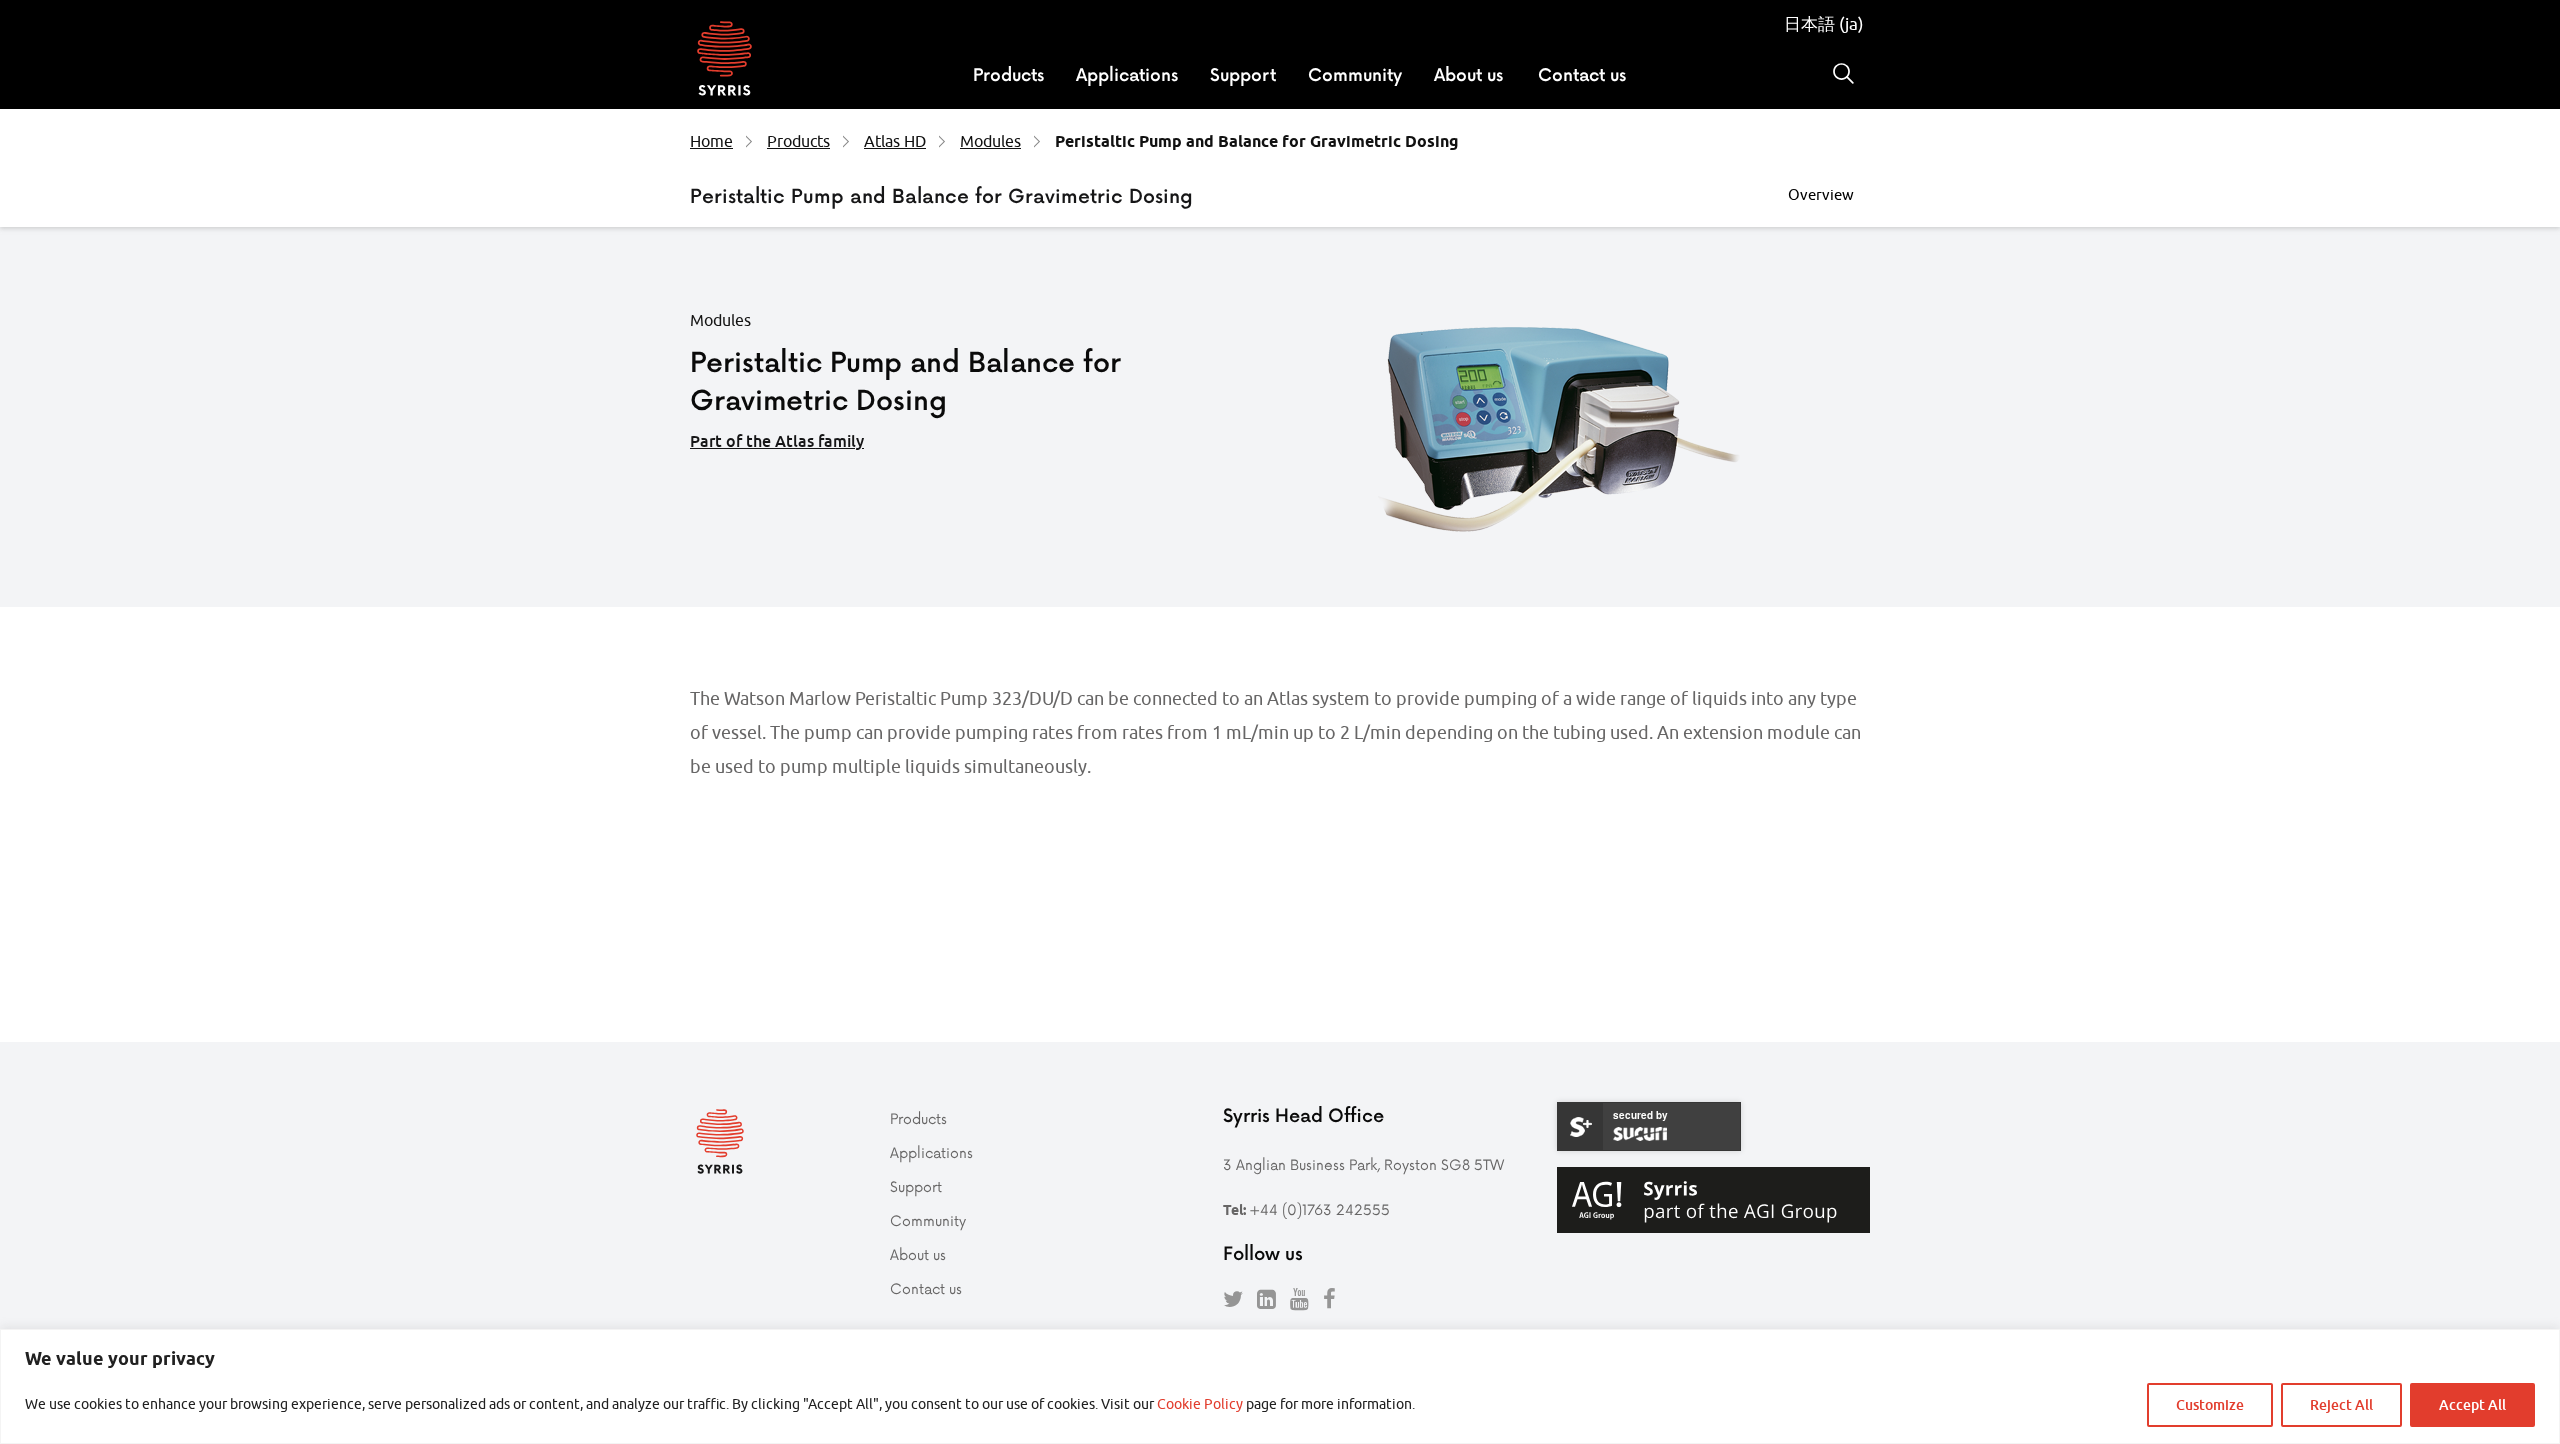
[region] (1280, 1386)
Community (1355, 74)
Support (1243, 74)
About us (1468, 74)
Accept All (2472, 1404)
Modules (990, 141)
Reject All (2341, 1404)
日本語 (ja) (1824, 24)
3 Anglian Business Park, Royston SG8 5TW (1363, 1164)
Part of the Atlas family (777, 441)
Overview (1821, 194)
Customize (2210, 1404)
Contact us (1582, 74)
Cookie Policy (1200, 1404)
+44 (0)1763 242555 (1319, 1209)
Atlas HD (895, 141)
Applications (1127, 74)
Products (1008, 74)
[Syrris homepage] (724, 61)
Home (711, 141)
